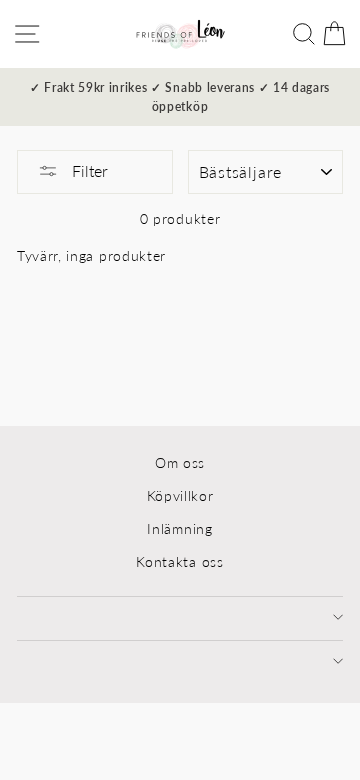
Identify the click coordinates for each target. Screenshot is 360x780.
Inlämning (179, 529)
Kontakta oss (179, 562)
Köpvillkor (180, 496)
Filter (88, 170)
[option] (180, 97)
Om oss (180, 463)
